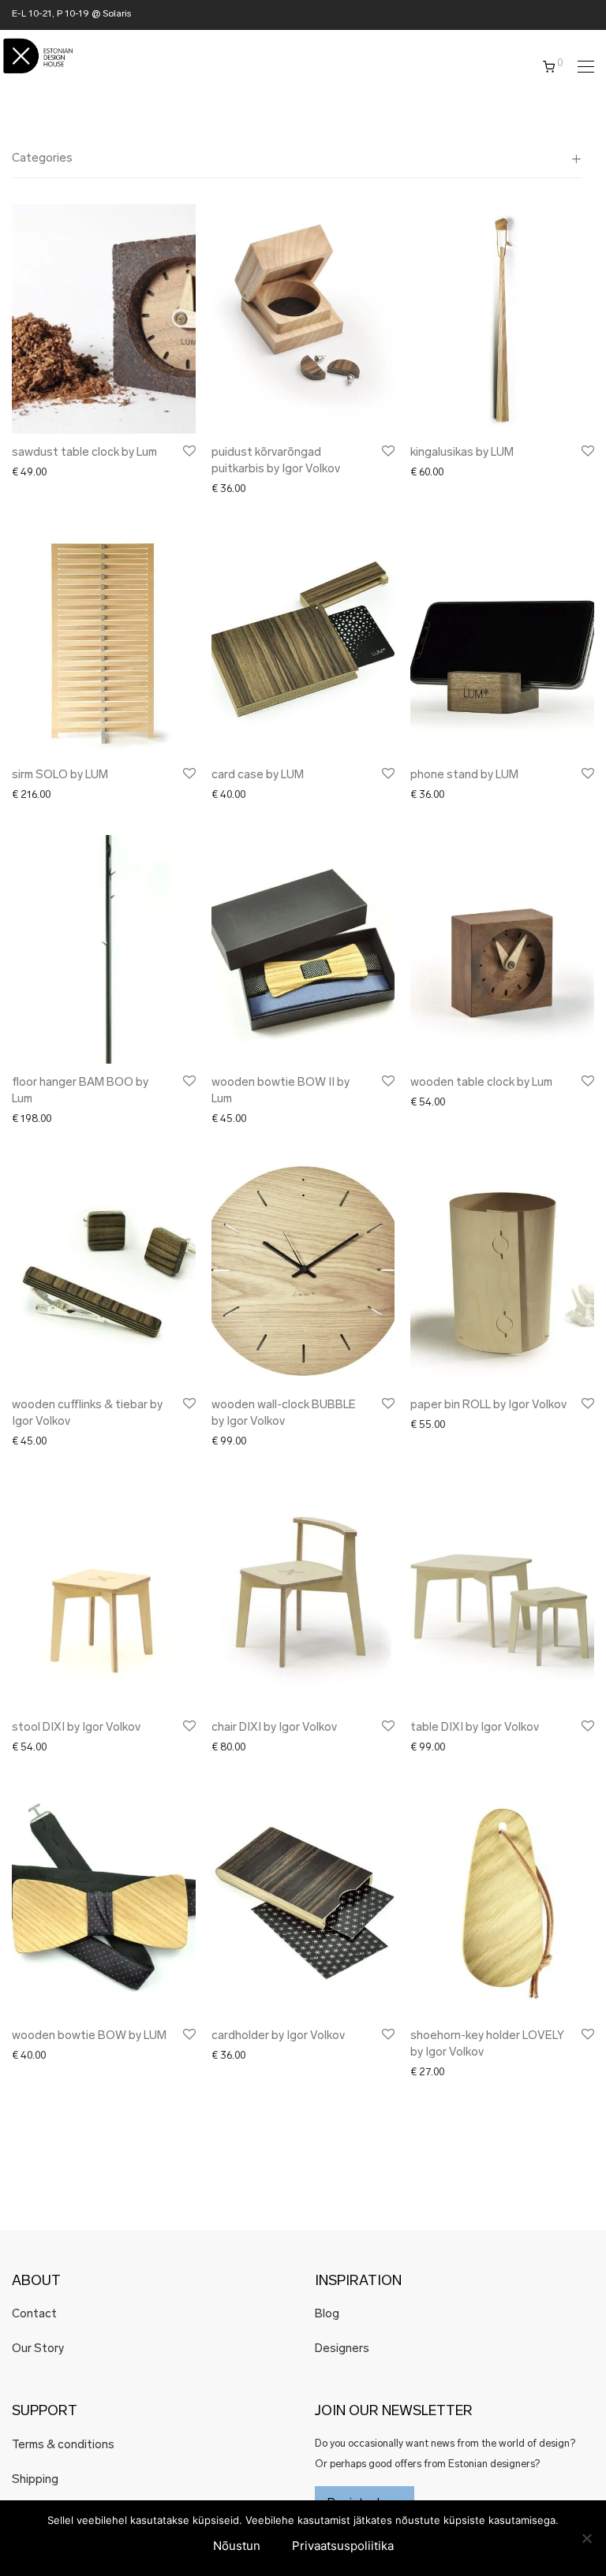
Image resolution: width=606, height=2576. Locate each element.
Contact (34, 2315)
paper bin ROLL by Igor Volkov (488, 1405)
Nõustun (237, 2546)
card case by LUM (258, 775)
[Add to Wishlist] (188, 451)
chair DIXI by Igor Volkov (274, 1728)
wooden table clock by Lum (481, 1083)
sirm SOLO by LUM (60, 775)
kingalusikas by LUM (462, 453)
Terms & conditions (63, 2446)
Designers (342, 2349)
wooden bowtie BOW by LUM (89, 2036)
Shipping (35, 2480)
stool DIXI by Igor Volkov (76, 1728)
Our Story (38, 2349)
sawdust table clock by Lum (84, 453)
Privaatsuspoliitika (343, 2546)
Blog (327, 2315)
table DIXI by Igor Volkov (475, 1728)
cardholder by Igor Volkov (278, 2036)
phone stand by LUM (464, 775)
